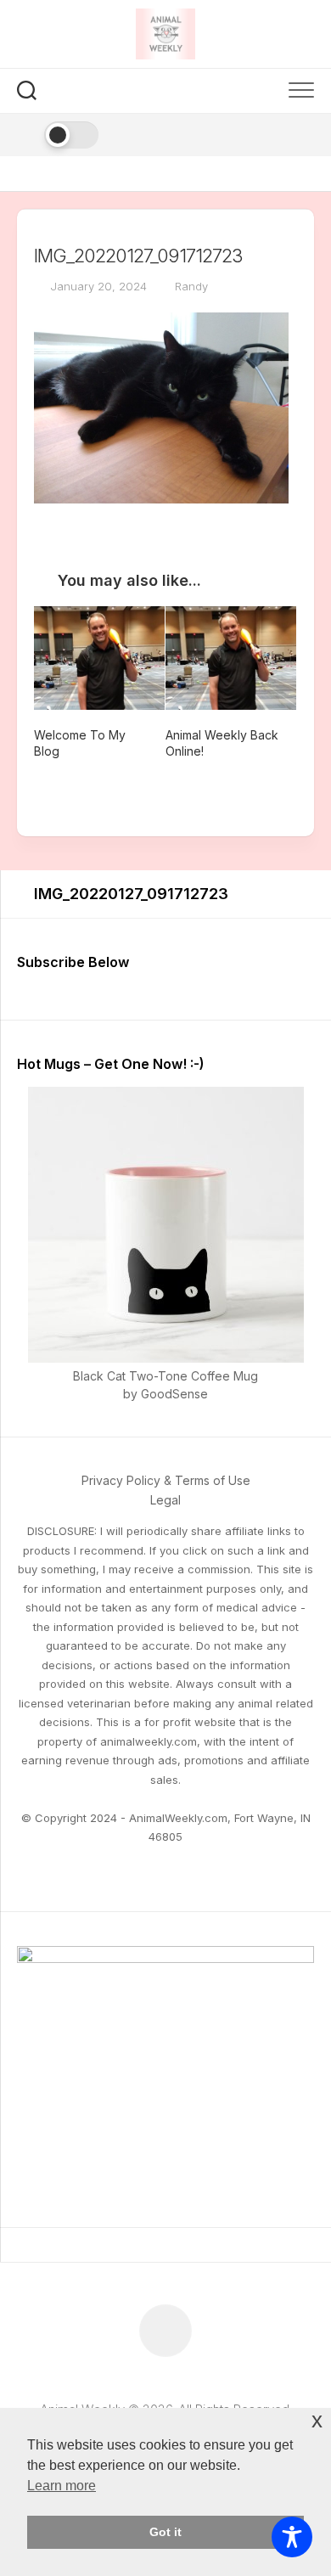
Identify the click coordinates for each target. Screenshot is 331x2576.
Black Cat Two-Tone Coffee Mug (165, 1376)
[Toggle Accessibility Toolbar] (292, 2537)
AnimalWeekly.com (178, 1818)
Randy (191, 286)
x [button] (317, 2420)
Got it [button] (165, 2532)
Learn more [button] (62, 2486)
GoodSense (174, 1394)
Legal (165, 1500)
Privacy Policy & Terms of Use (166, 1480)
